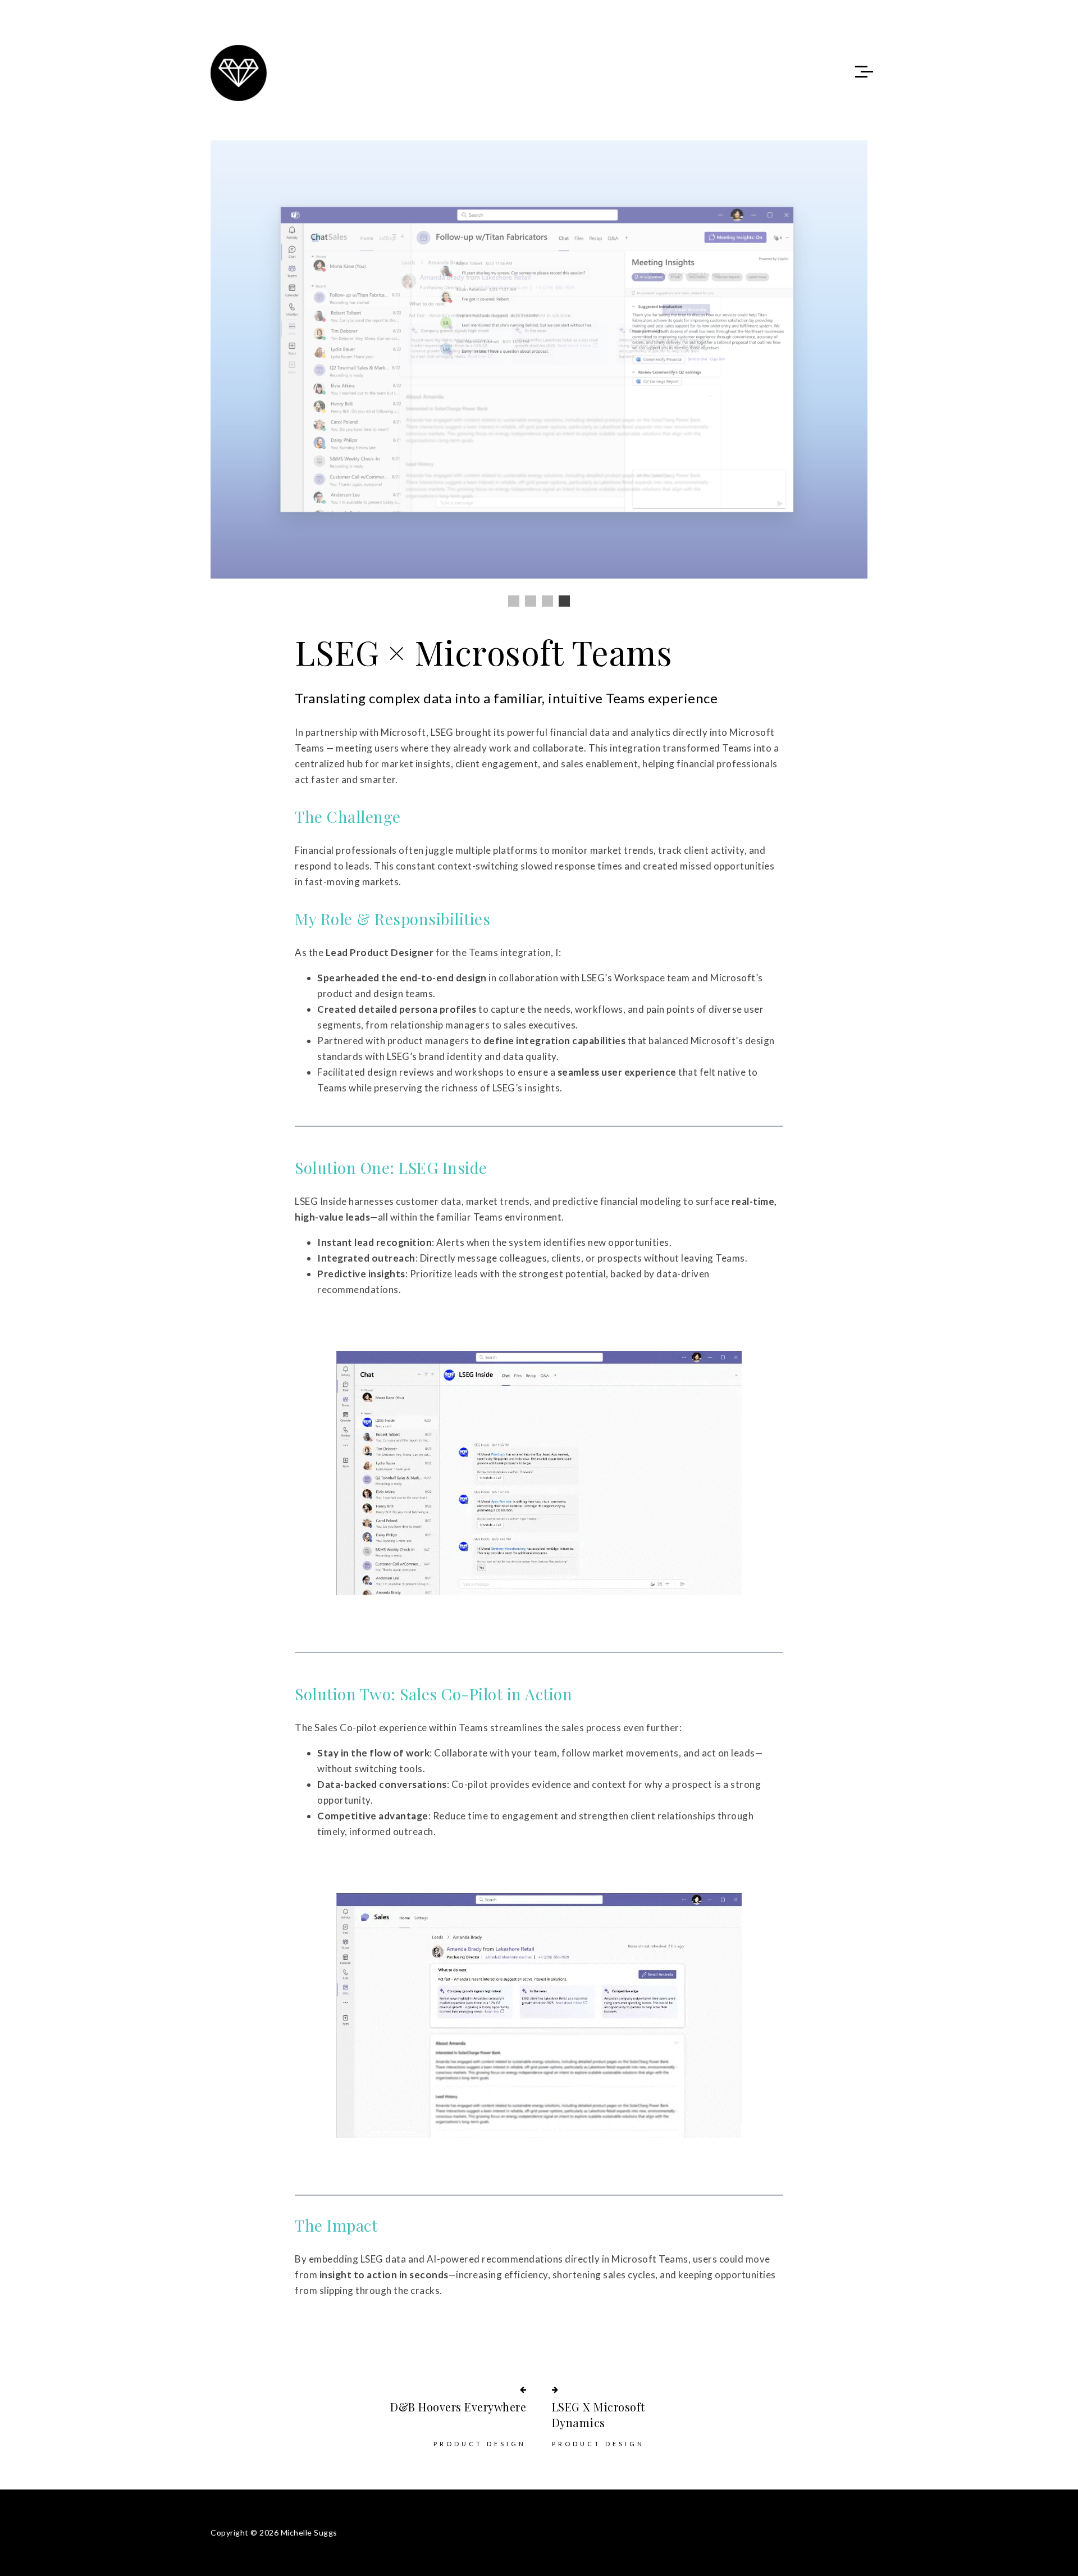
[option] (539, 359)
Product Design (480, 2444)
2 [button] (531, 601)
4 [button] (564, 601)
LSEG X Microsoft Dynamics (599, 2415)
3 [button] (547, 601)
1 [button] (514, 601)
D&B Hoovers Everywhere (458, 2407)
